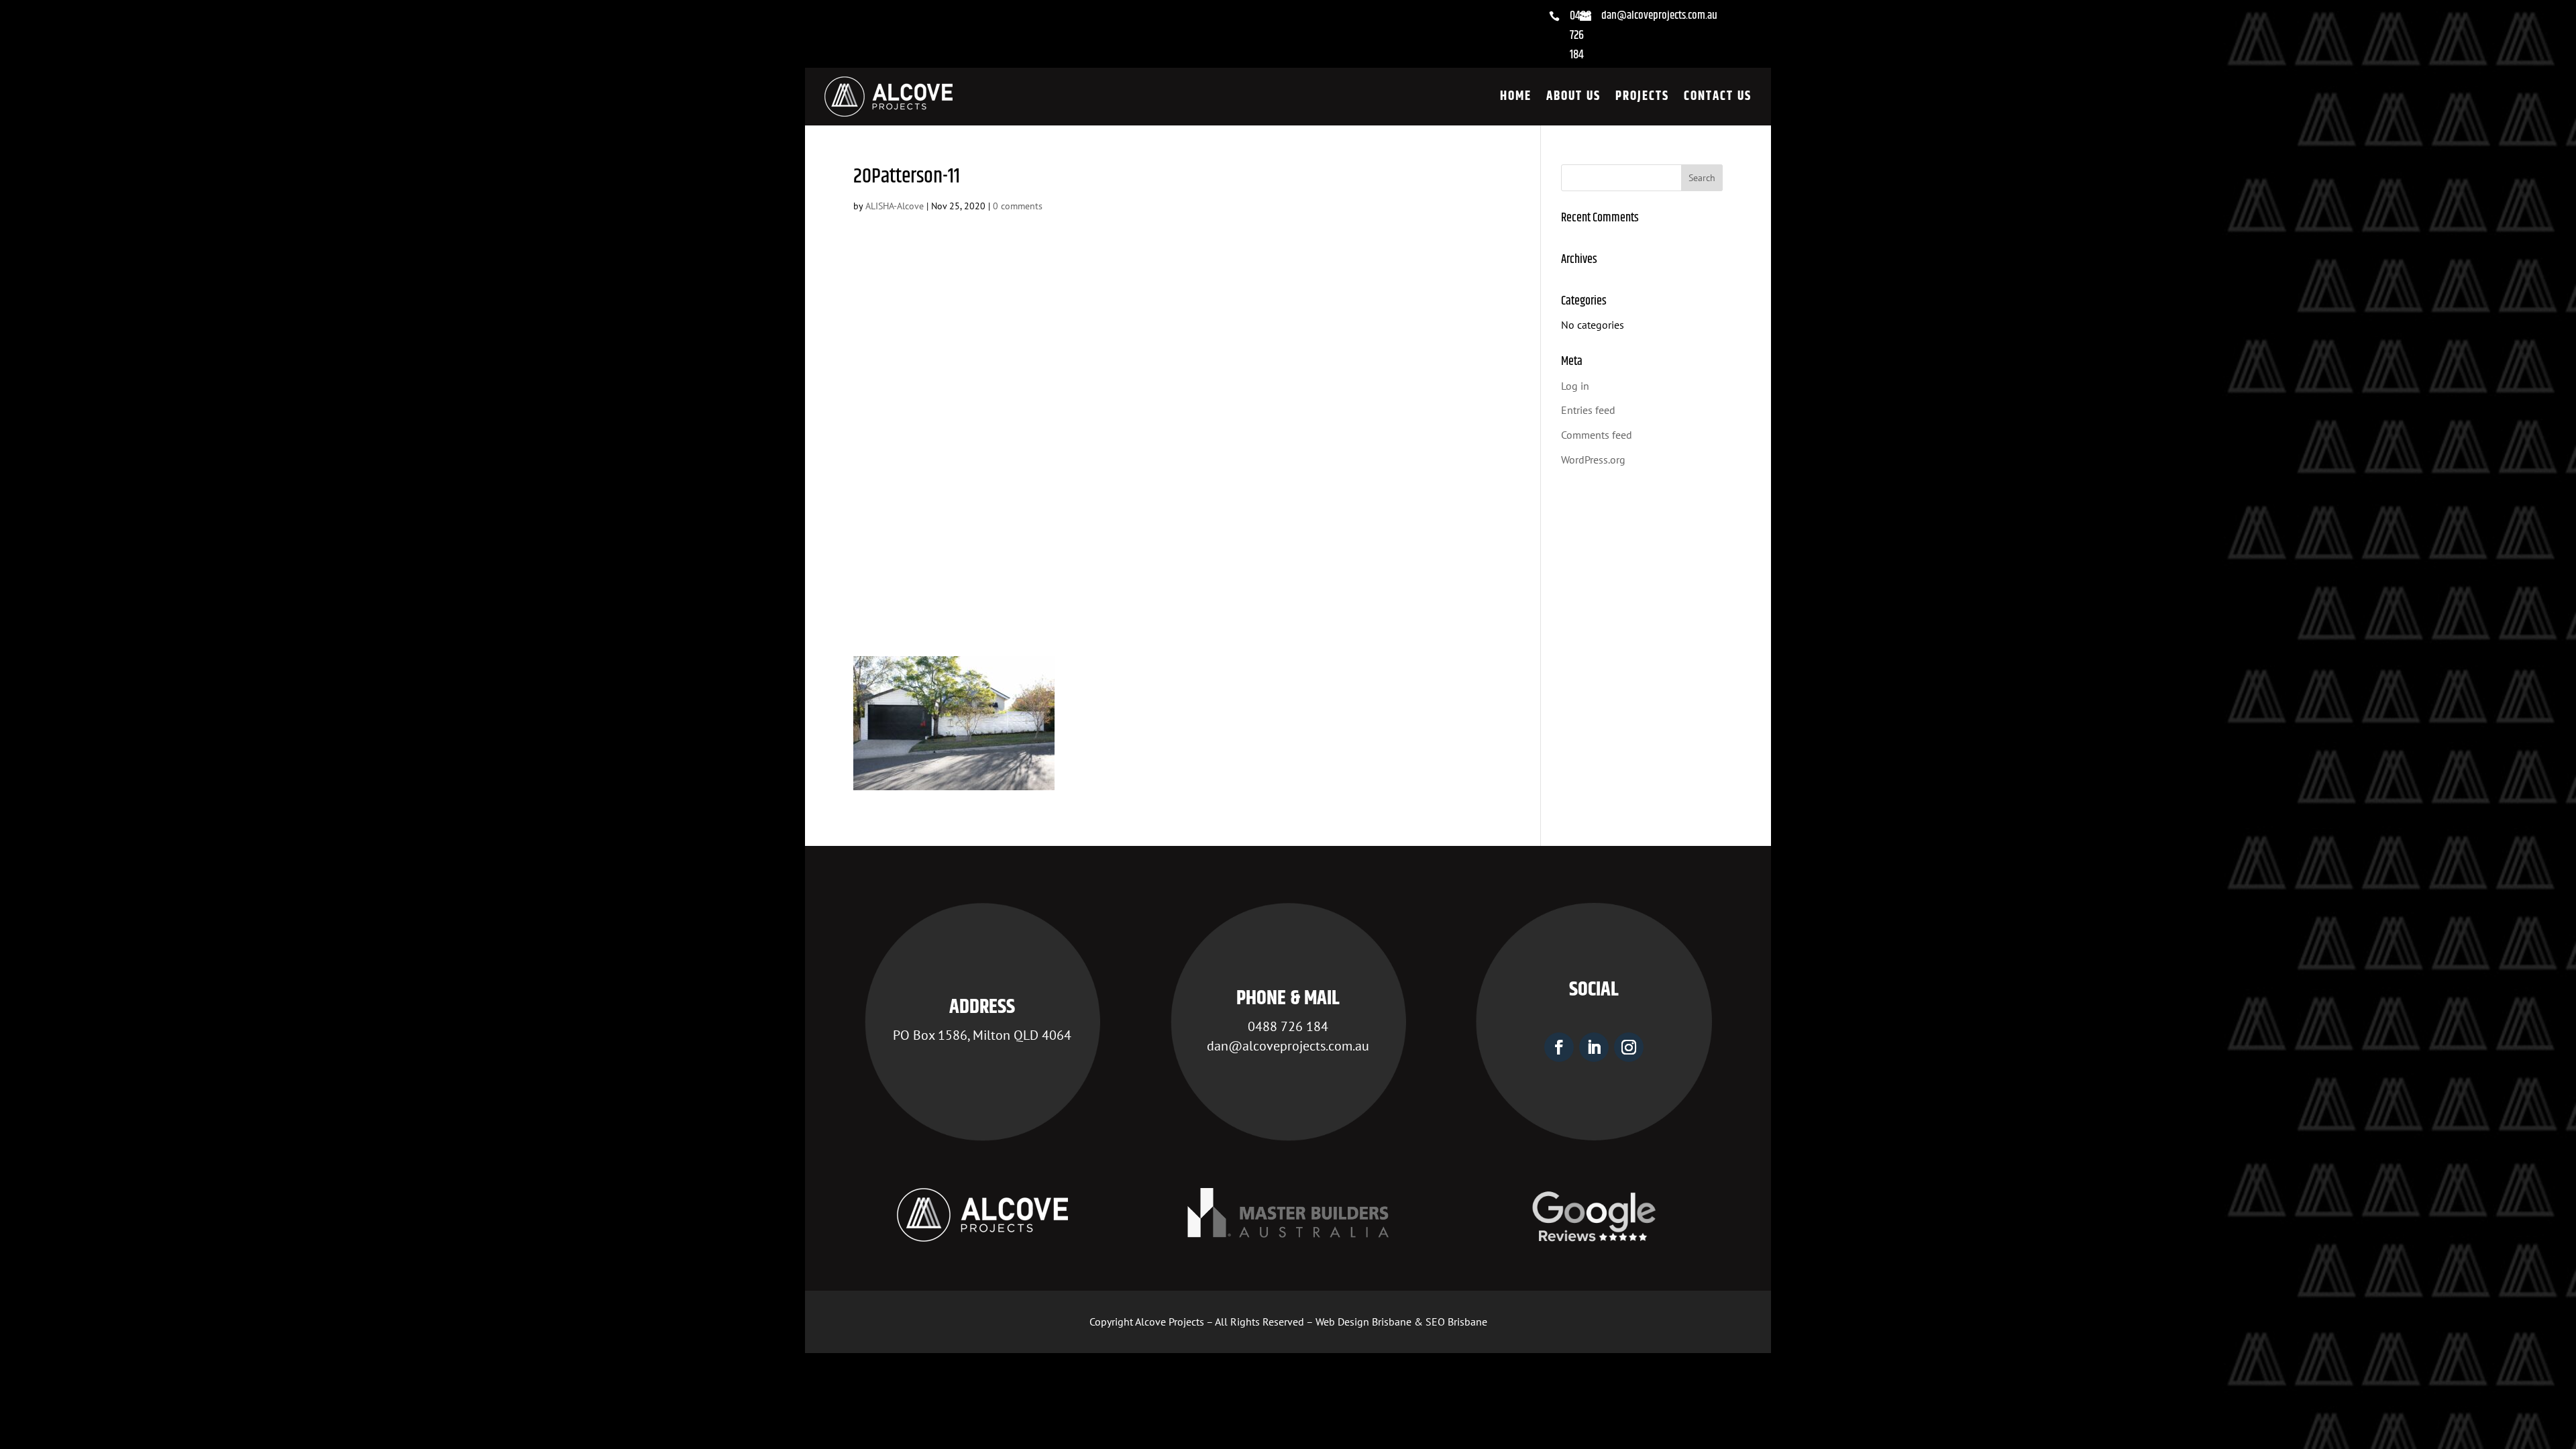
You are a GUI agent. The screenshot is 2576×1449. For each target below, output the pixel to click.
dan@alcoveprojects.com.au (1659, 15)
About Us (1573, 96)
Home (1516, 96)
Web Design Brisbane (1363, 1322)
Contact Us (1718, 96)
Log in (1575, 386)
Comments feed (1597, 435)
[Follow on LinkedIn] (1594, 1047)
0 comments (1018, 206)
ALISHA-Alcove (895, 206)
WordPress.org (1593, 460)
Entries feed (1588, 410)
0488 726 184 (1580, 36)
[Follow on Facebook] (1559, 1047)
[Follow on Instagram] (1629, 1047)
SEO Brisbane (1456, 1322)
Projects (1642, 96)
